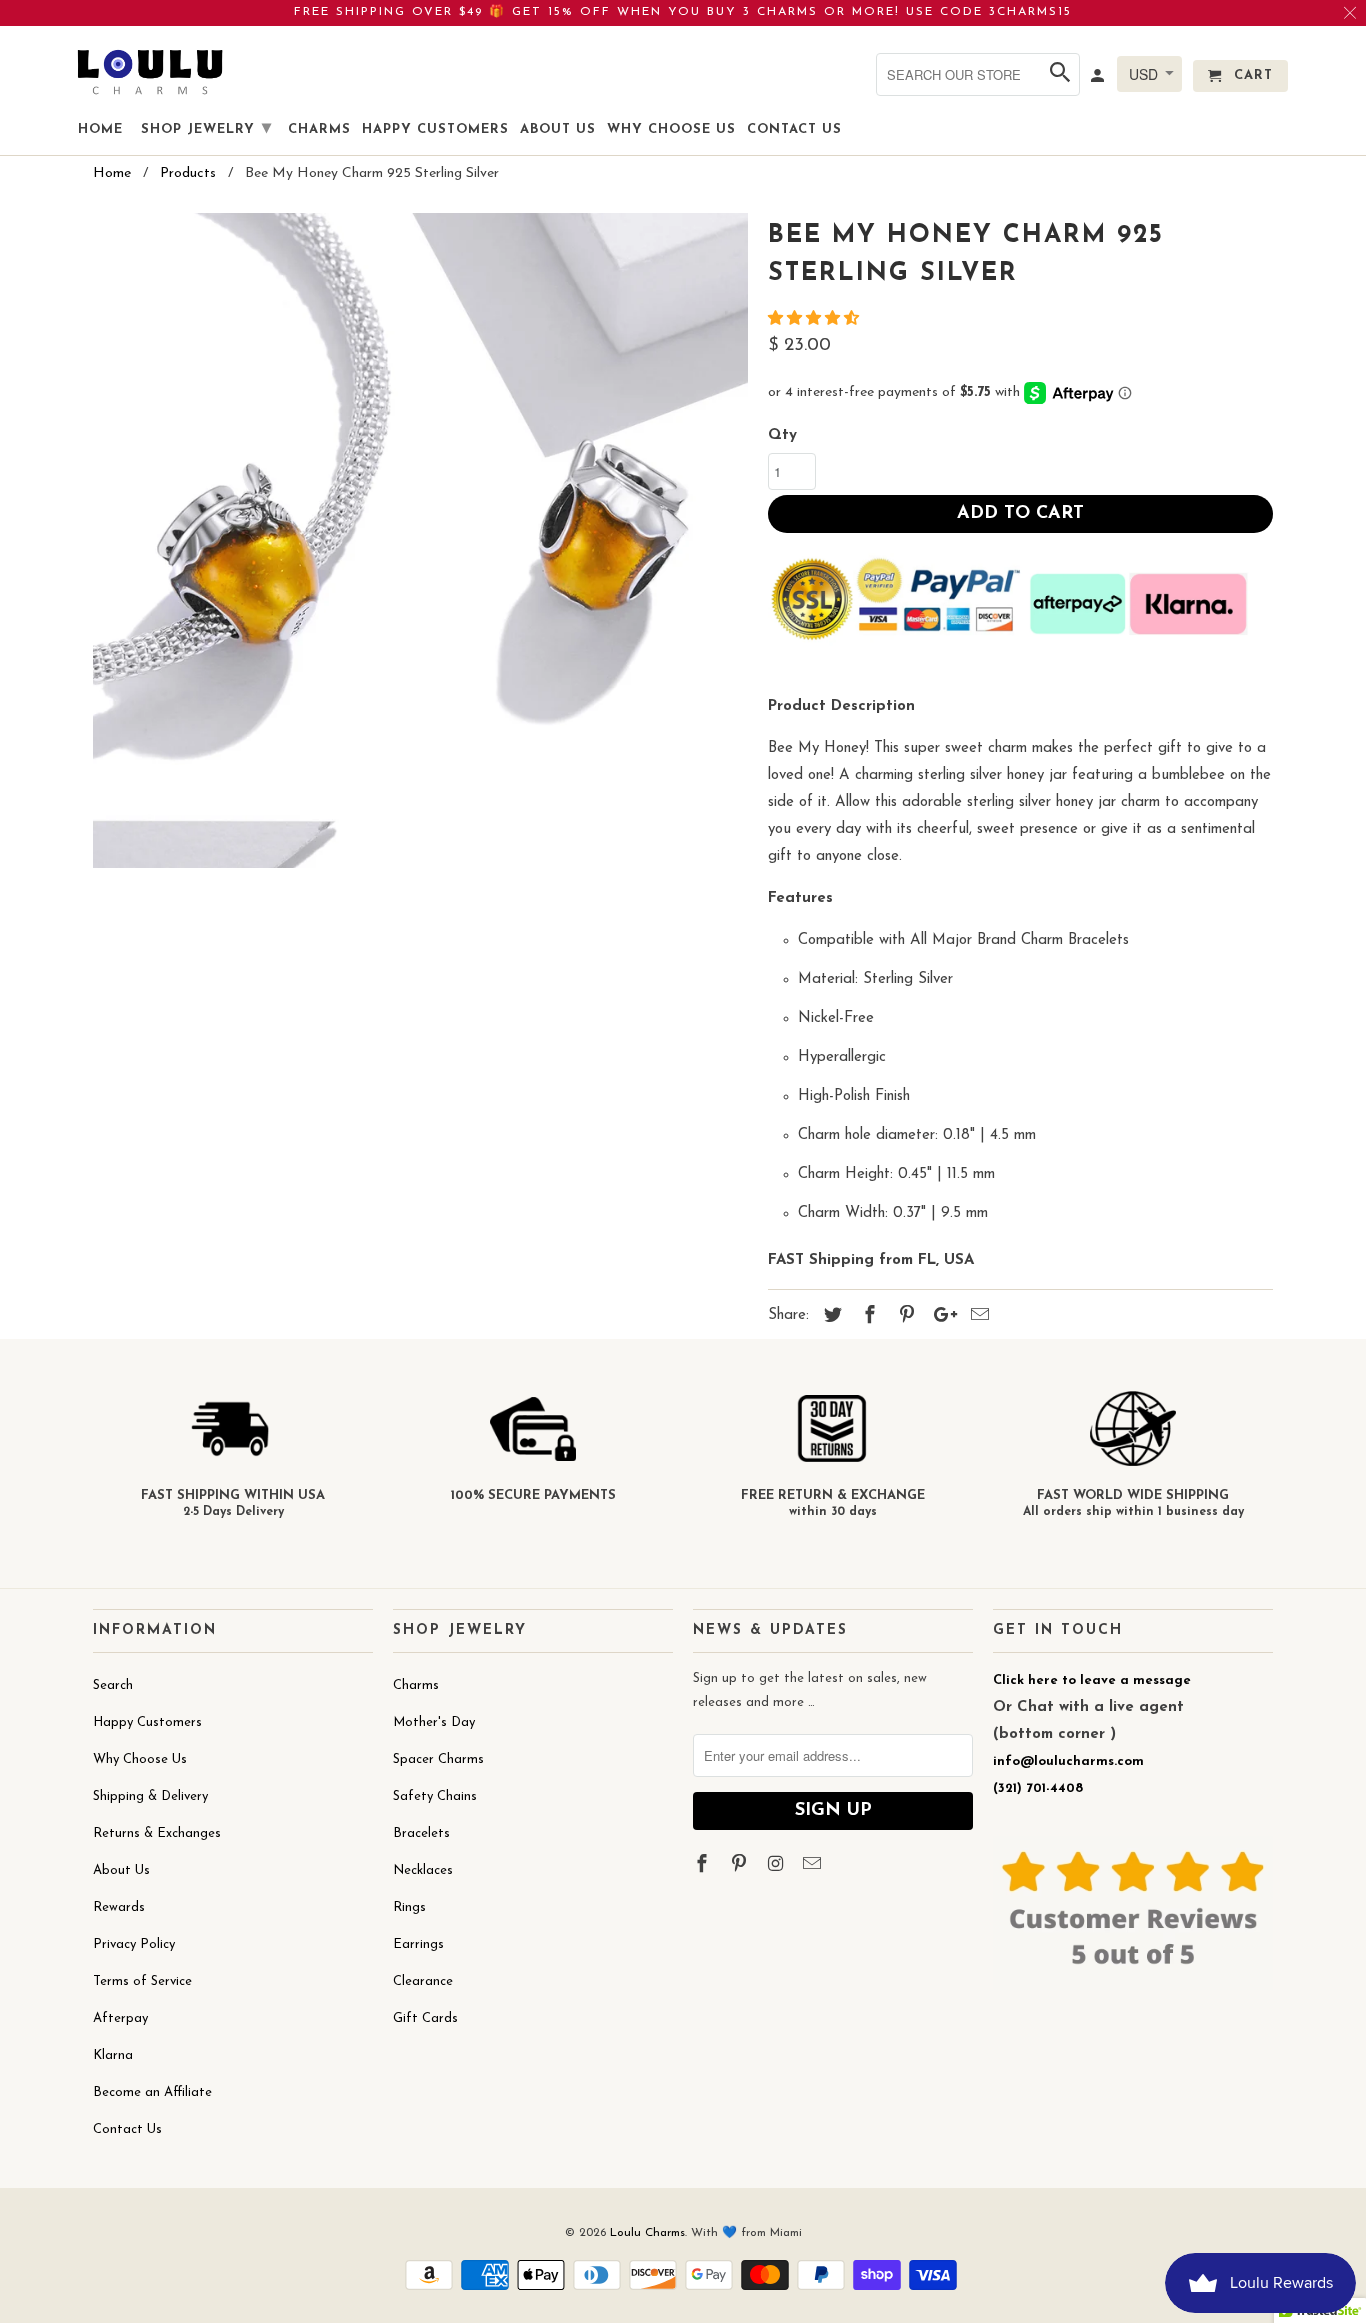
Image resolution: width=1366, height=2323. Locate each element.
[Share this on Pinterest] (904, 1317)
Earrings (418, 1944)
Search (113, 1685)
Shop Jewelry (206, 129)
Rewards (119, 1907)
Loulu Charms (647, 2233)
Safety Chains (435, 1796)
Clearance (423, 1981)
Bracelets (421, 1833)
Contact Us (127, 2129)
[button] (816, 319)
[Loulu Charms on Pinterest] (741, 1866)
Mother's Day (434, 1722)
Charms (416, 1685)
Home (100, 129)
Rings (409, 1907)
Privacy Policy (134, 1944)
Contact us (794, 129)
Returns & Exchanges (157, 1833)
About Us (121, 1870)
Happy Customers (147, 1722)
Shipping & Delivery (150, 1796)
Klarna (113, 2055)
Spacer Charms (438, 1759)
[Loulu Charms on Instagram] (778, 1866)
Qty (782, 435)
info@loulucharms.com (1068, 1761)
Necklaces (423, 1870)
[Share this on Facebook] (867, 1317)
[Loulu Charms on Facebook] (704, 1866)
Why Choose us (671, 129)
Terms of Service (142, 1981)
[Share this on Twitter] (830, 1317)
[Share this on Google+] (940, 1317)
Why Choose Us (140, 1759)
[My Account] (1099, 80)
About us (558, 129)
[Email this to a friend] (977, 1317)
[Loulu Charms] (150, 71)
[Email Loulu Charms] (814, 1866)
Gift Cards (425, 2018)
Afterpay (120, 2018)
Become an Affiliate (152, 2092)
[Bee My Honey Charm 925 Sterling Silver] (420, 540)
